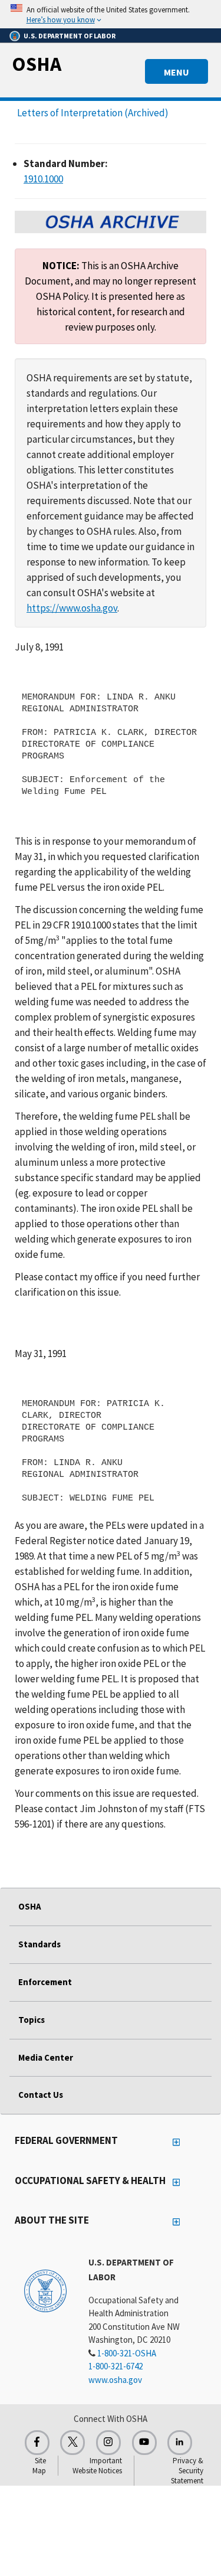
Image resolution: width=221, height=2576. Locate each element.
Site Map (39, 2466)
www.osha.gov (115, 2380)
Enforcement (45, 1982)
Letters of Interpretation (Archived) (93, 113)
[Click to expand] (111, 14)
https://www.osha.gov (72, 608)
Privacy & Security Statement (187, 2471)
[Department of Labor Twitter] (72, 2443)
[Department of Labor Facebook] (37, 2443)
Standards (39, 1944)
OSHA (37, 64)
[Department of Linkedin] (180, 2443)
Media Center (46, 2057)
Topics (32, 2020)
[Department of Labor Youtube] (144, 2443)
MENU (177, 72)
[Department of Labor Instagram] (108, 2443)
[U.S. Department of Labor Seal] (45, 2290)
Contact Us (41, 2095)
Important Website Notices (97, 2466)
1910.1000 (43, 179)
